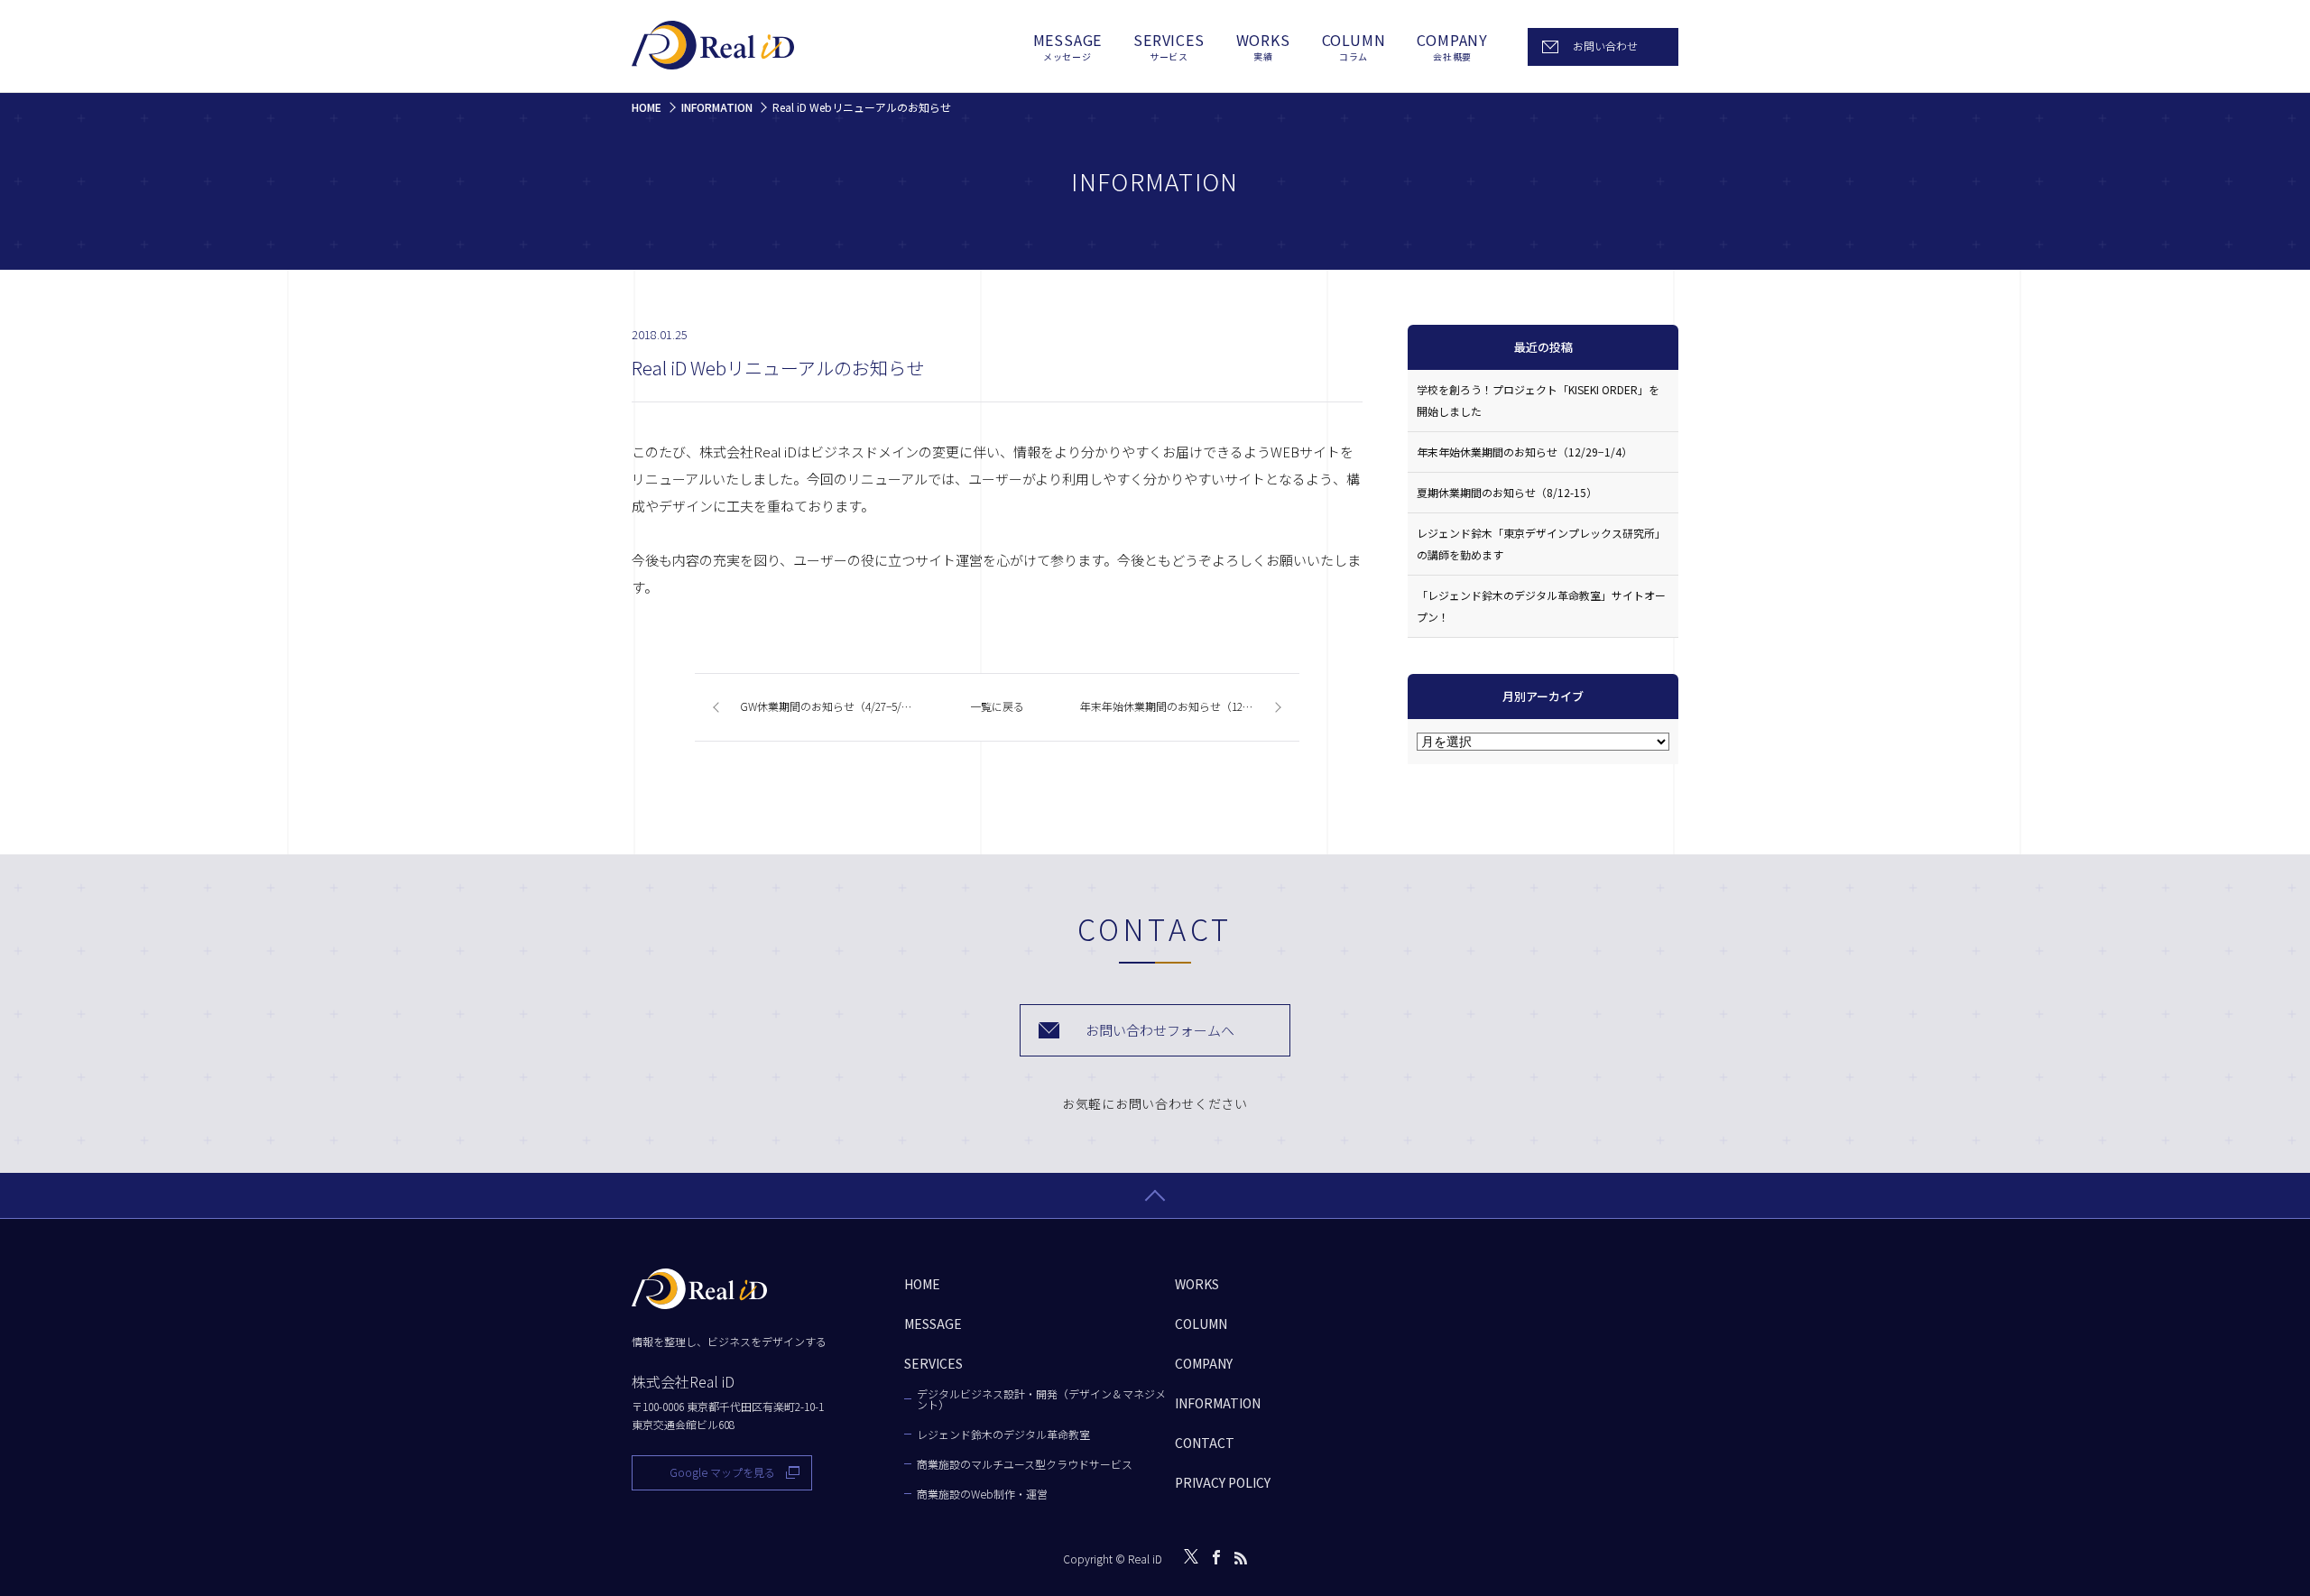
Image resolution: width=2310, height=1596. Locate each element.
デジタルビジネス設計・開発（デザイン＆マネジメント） (1041, 1399)
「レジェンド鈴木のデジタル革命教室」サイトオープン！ (1541, 606)
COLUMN (1354, 47)
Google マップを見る (722, 1472)
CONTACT (1205, 1443)
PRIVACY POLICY (1223, 1482)
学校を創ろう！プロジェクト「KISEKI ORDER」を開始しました (1538, 400)
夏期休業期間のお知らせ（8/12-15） (1507, 492)
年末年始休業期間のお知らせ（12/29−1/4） (1525, 452)
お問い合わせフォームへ (1160, 1030)
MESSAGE (1068, 47)
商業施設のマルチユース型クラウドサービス (1025, 1464)
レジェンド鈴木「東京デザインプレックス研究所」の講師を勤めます (1541, 544)
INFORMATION (1218, 1403)
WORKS (1263, 47)
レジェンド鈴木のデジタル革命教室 (1003, 1435)
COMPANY (1452, 47)
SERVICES (1169, 47)
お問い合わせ (1605, 46)
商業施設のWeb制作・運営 (982, 1494)
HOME (922, 1284)
